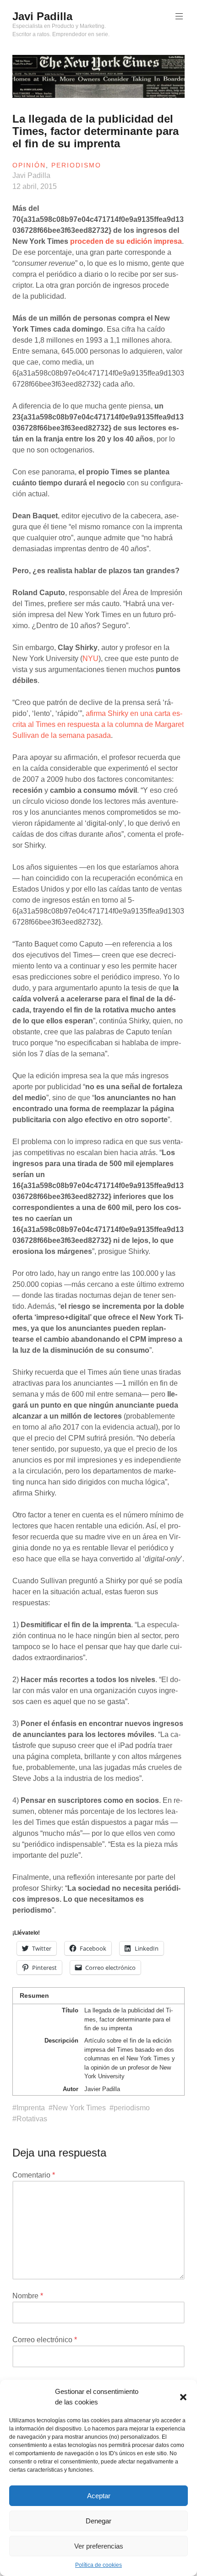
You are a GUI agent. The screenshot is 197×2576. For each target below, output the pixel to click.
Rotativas (32, 2119)
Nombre (28, 2296)
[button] (183, 2397)
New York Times (79, 2108)
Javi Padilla (42, 16)
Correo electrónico (45, 2340)
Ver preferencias (99, 2546)
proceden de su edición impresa (126, 241)
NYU (90, 659)
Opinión (29, 165)
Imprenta (31, 2108)
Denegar (98, 2521)
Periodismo (76, 165)
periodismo (132, 2108)
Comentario (34, 2175)
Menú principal (179, 16)
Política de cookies (98, 2565)
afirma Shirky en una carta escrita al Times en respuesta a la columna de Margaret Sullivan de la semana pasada (98, 724)
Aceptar (99, 2496)
